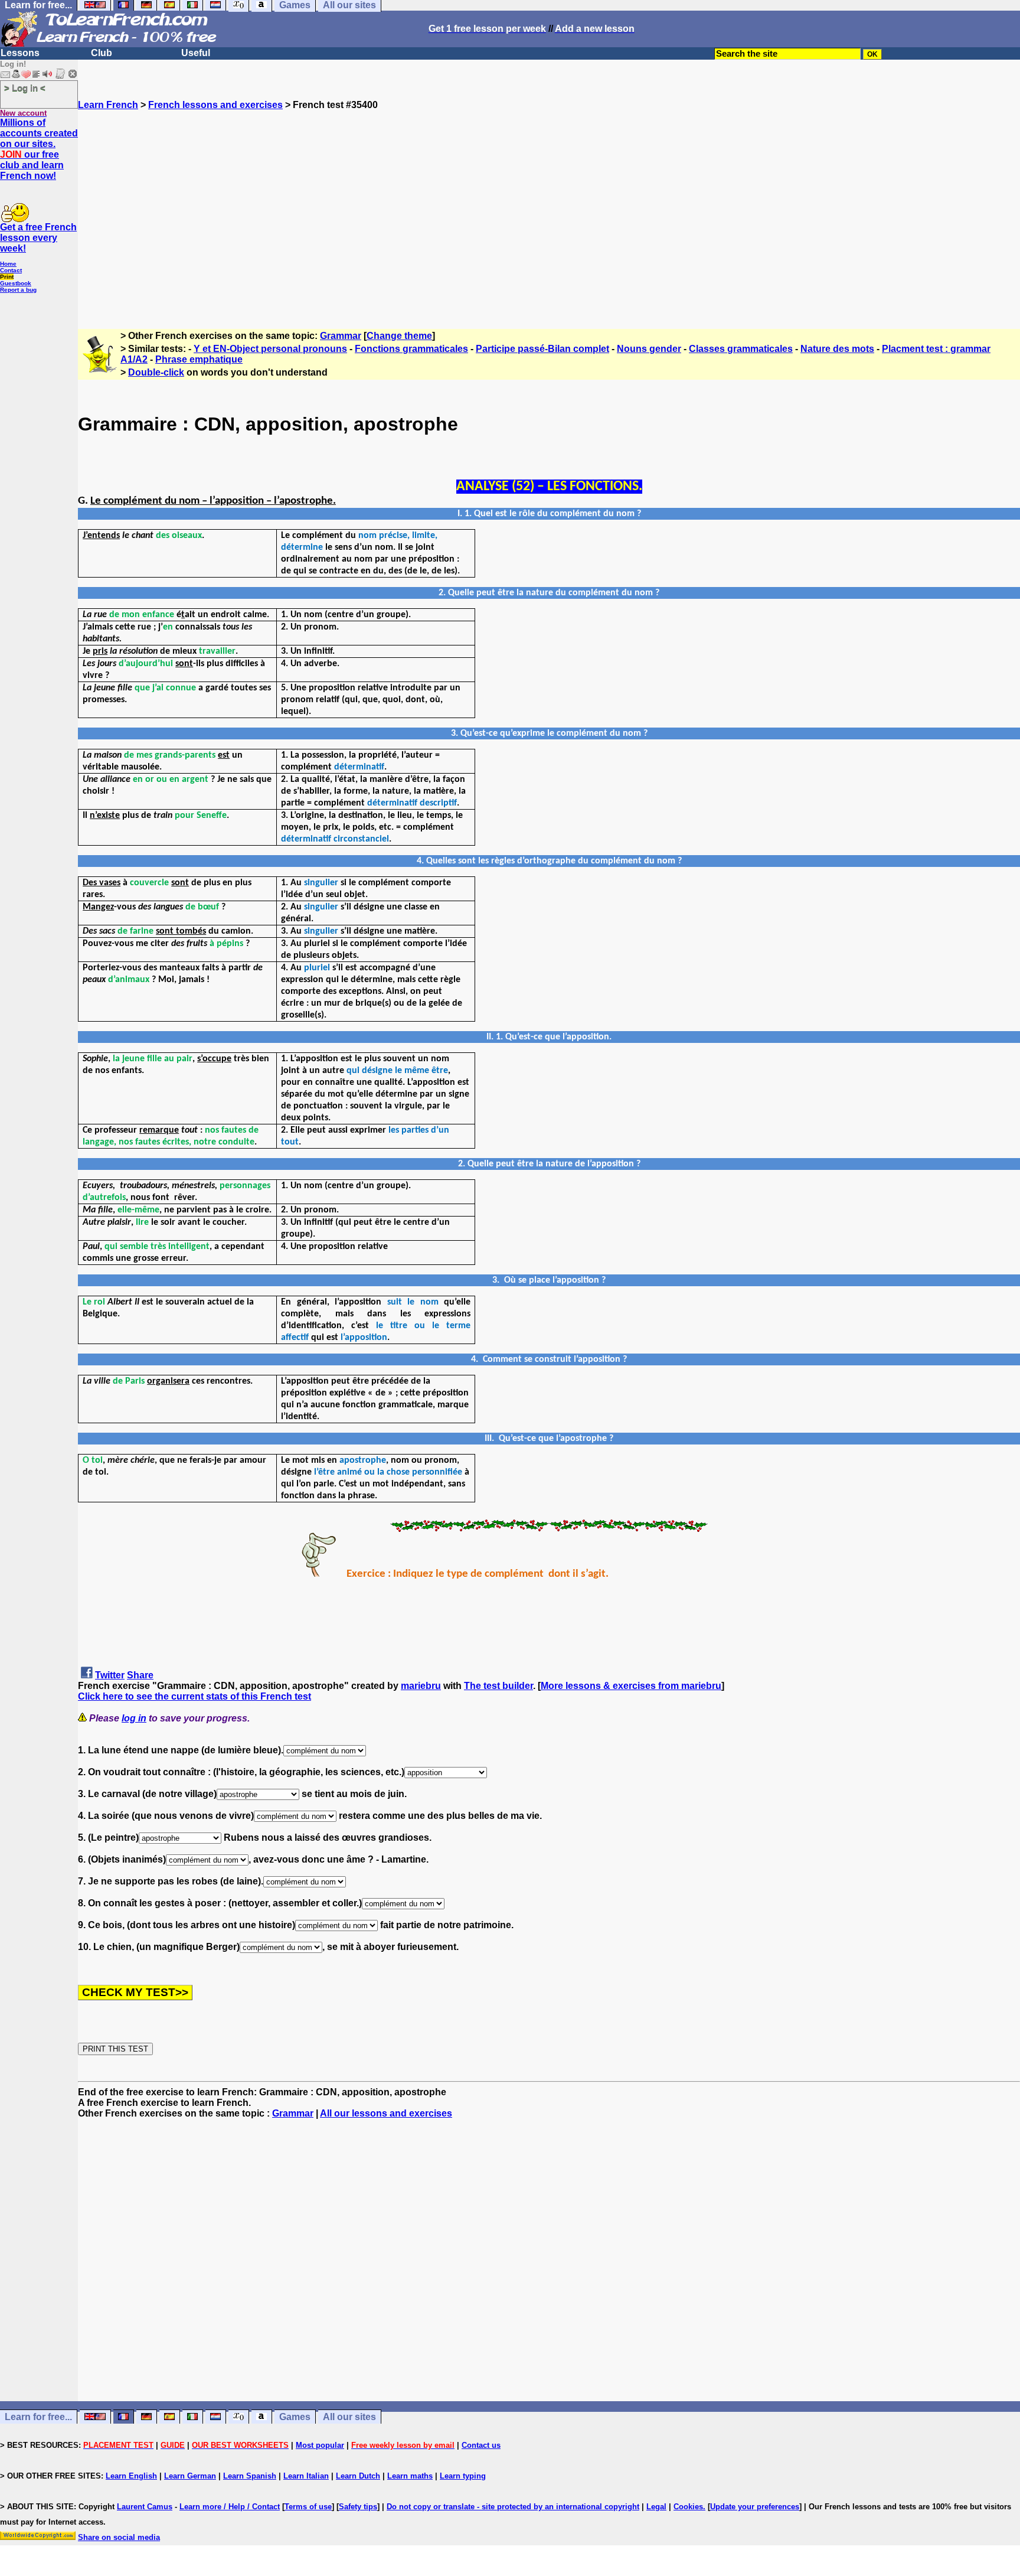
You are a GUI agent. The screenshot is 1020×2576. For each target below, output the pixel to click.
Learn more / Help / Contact (230, 2507)
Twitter (110, 1675)
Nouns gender (649, 349)
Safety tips (358, 2507)
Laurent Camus (145, 2507)
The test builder (498, 1686)
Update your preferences (755, 2507)
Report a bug (18, 290)
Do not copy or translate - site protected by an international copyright (513, 2507)
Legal (656, 2507)
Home (8, 264)
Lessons (20, 53)
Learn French (108, 105)
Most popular (320, 2445)
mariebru (421, 1686)
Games (295, 2417)
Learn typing (463, 2476)
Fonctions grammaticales (411, 349)
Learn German (190, 2476)
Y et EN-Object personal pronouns (270, 349)
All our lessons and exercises (386, 2113)
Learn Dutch (358, 2476)
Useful (196, 53)
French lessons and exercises (215, 105)
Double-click (156, 372)
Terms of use (308, 2507)
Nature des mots (837, 349)
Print (7, 277)
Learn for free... (38, 2417)
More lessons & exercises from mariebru (631, 1686)
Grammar (341, 336)
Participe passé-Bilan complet (542, 349)
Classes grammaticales (741, 349)
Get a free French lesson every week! (38, 238)
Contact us (481, 2445)
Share (140, 1675)
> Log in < (25, 88)
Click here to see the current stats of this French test (194, 1696)
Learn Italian (306, 2476)
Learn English (131, 2476)
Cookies (688, 2507)
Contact (11, 270)
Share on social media (119, 2537)
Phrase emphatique (199, 359)
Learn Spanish (250, 2476)
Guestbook (16, 283)
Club (102, 53)
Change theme (399, 336)
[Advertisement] (549, 214)
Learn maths (410, 2476)
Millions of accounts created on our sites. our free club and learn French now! (39, 149)
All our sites (349, 2417)
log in (134, 1718)
